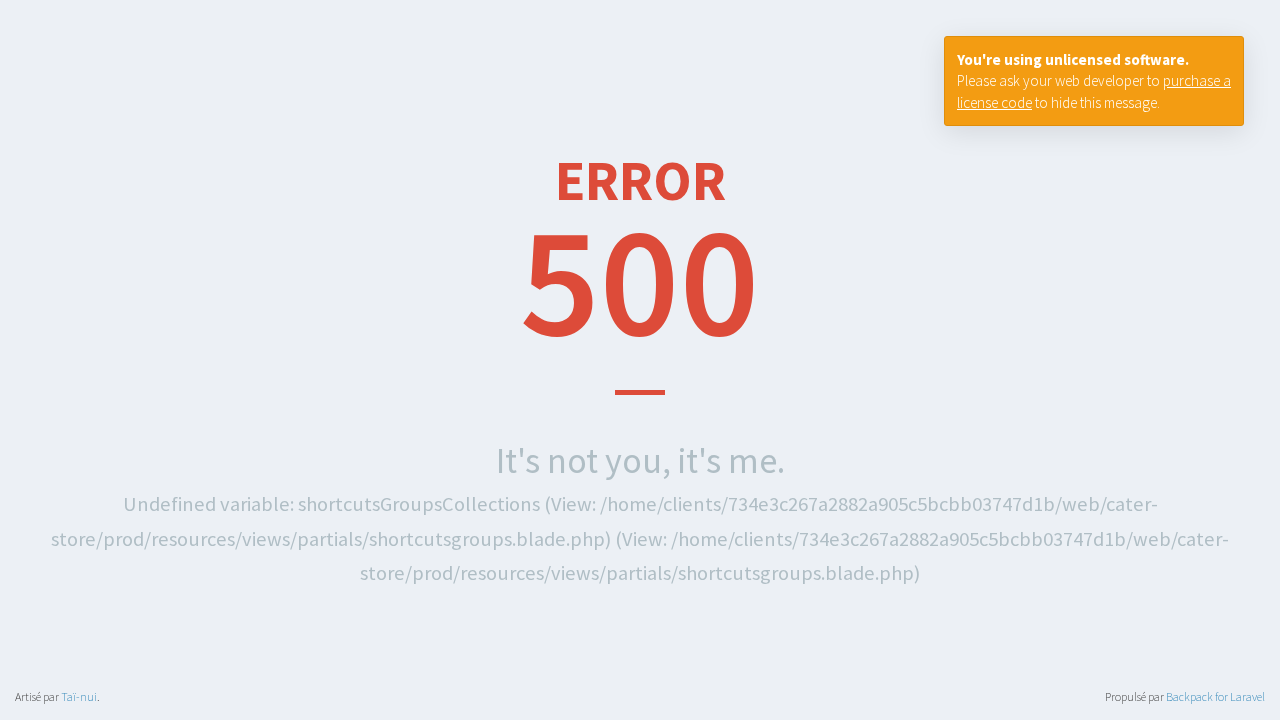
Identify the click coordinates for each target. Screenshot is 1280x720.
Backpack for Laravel (1215, 696)
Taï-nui (79, 696)
